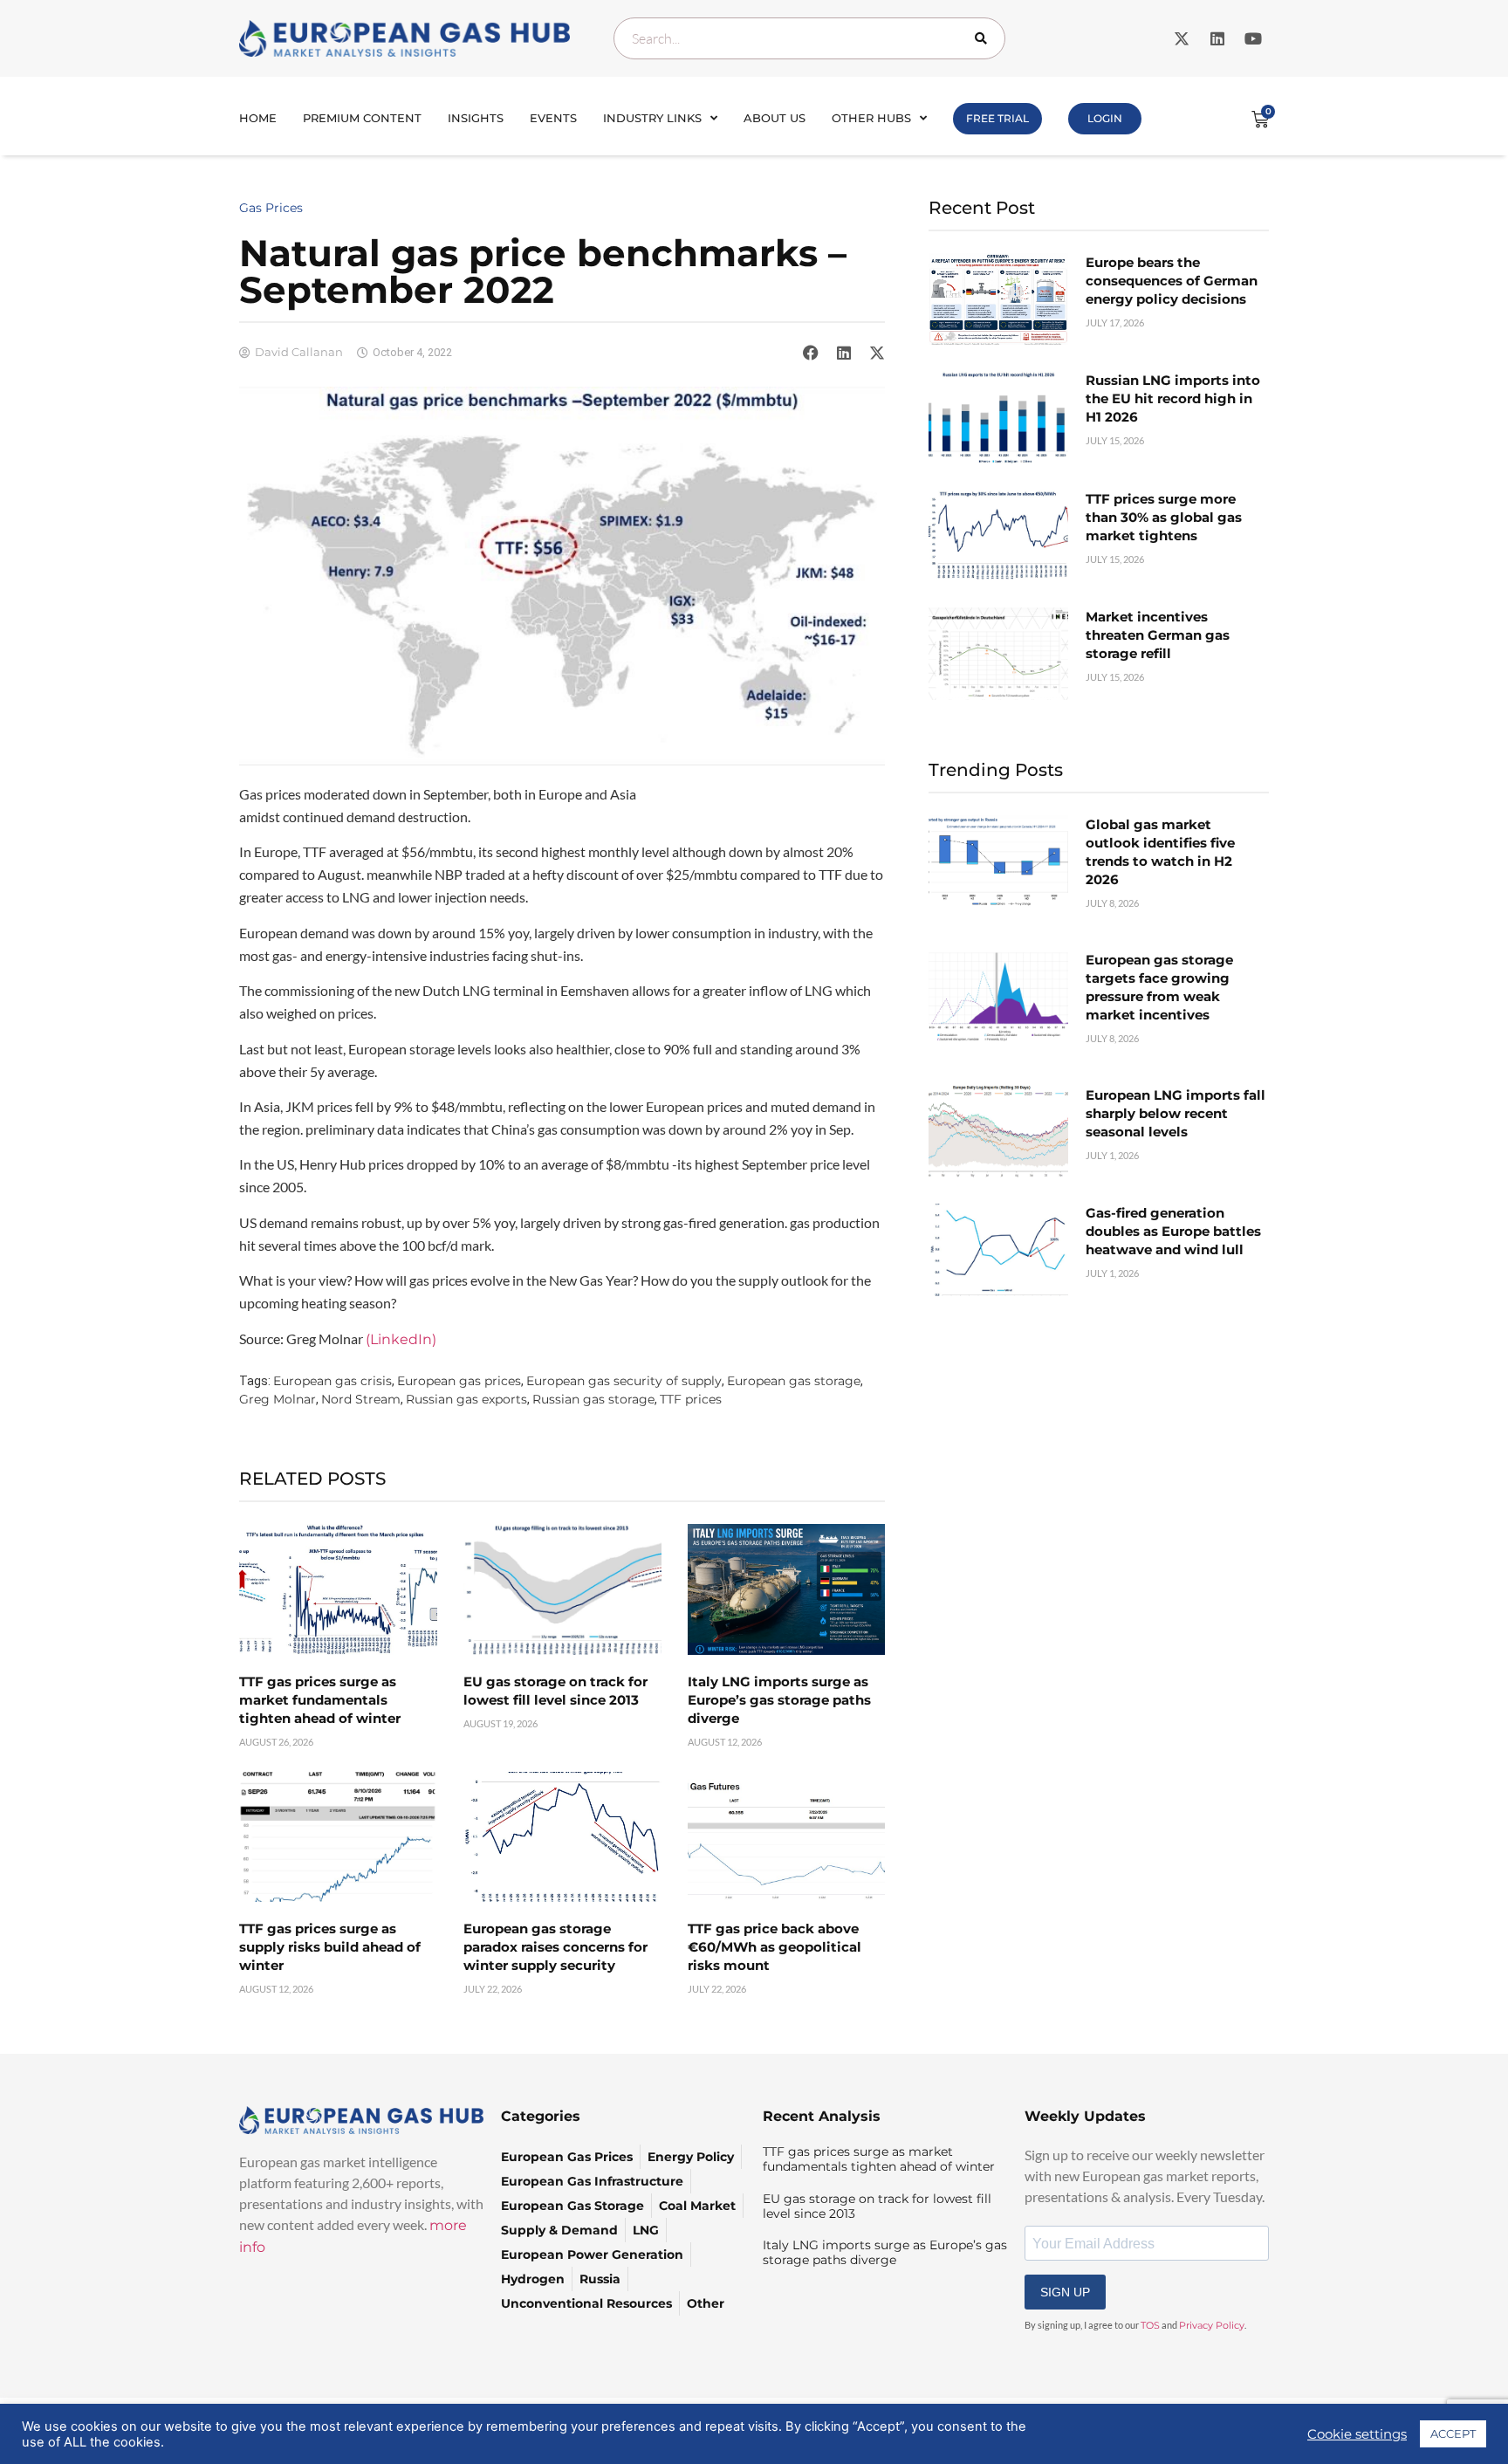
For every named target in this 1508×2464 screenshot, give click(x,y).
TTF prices (691, 1399)
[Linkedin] (1217, 38)
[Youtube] (1253, 38)
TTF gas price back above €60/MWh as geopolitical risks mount (775, 1947)
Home (258, 118)
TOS (1150, 2325)
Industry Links (652, 118)
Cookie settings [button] (1357, 2434)
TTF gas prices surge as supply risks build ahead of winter (330, 1947)
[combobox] (809, 38)
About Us (775, 118)
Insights (476, 118)
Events (553, 118)
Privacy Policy (1212, 2325)
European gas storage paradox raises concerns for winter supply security (555, 1947)
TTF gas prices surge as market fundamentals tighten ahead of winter (320, 1700)
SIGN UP (1065, 2292)
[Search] (984, 38)
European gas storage (794, 1381)
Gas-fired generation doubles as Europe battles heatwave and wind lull (1173, 1231)
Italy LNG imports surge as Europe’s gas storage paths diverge (779, 1700)
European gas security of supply (624, 1381)
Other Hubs (871, 118)
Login (1105, 118)
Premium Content (362, 118)
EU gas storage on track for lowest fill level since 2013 (877, 2206)
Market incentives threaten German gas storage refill (1158, 635)
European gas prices (459, 1381)
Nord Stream (361, 1399)
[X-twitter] (1182, 38)
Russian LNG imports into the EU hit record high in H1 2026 (1173, 398)
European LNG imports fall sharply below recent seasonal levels (1176, 1113)
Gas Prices (271, 208)
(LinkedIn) (401, 1339)
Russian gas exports (466, 1399)
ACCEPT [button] (1453, 2433)
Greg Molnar (278, 1399)
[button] (811, 353)
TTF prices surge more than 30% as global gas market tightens (1164, 517)
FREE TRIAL (997, 118)
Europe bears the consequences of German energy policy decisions (1172, 281)
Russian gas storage (593, 1399)
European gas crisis (332, 1381)
